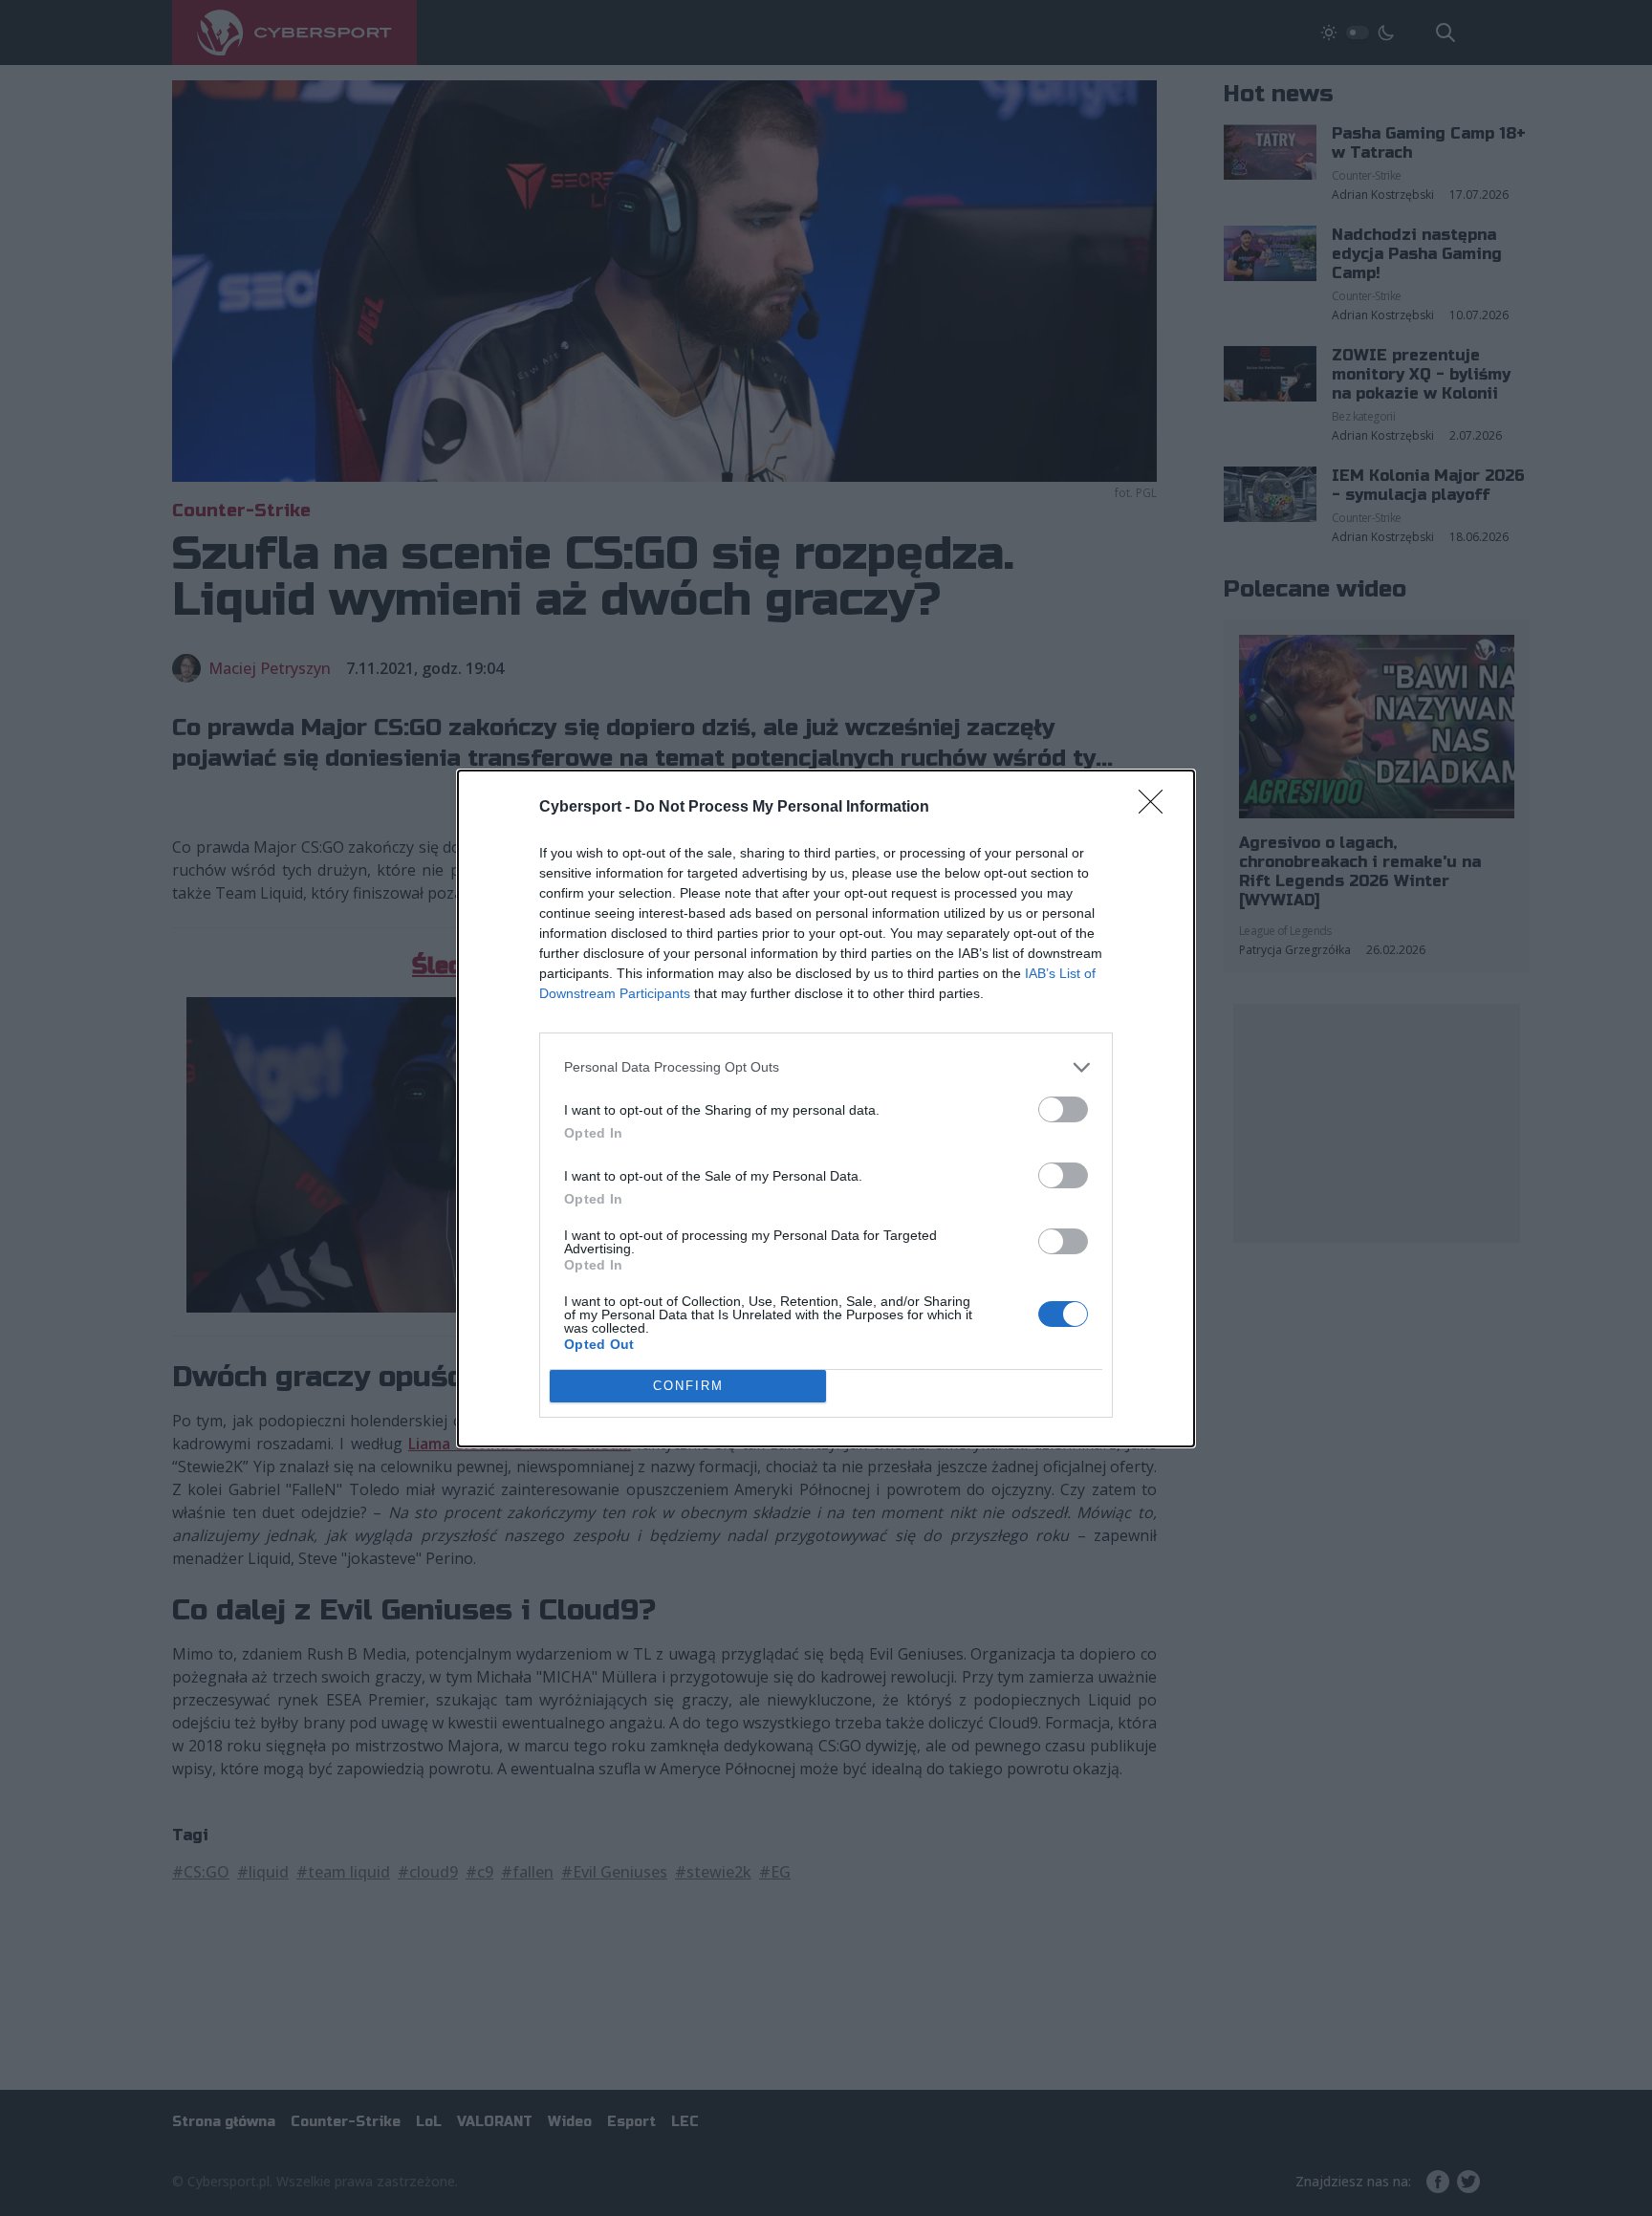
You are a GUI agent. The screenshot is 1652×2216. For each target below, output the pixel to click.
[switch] (1063, 1109)
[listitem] (826, 1067)
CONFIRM (688, 1386)
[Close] (1157, 808)
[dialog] (826, 1108)
